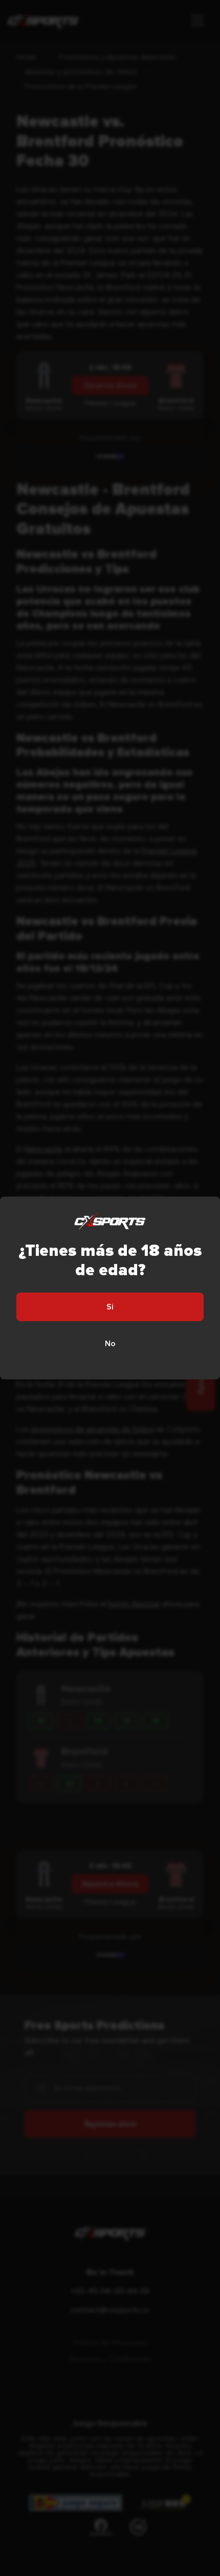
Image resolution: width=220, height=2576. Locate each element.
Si (110, 1307)
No (110, 1344)
